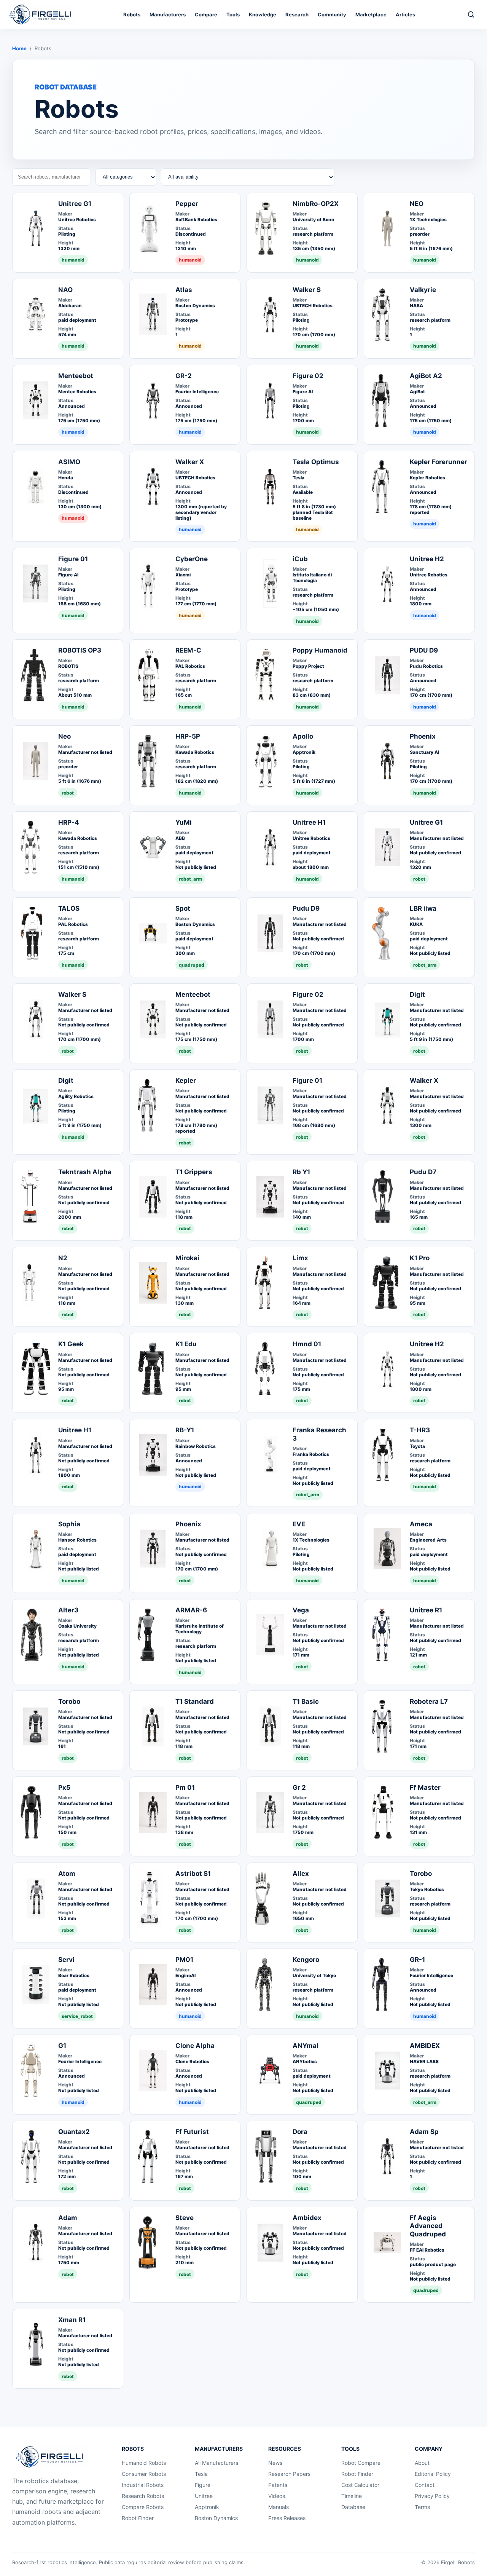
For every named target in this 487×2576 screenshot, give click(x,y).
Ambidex (307, 2218)
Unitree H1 (309, 822)
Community (332, 14)
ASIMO (69, 462)
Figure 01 (73, 559)
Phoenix (423, 736)
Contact (425, 2485)
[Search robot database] (471, 14)
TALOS (69, 908)
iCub (300, 559)
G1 (62, 2046)
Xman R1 (72, 2320)
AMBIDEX (425, 2046)
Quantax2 (74, 2132)
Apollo (303, 736)
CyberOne (192, 559)
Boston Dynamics (216, 2518)
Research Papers (289, 2474)
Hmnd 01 (307, 1344)
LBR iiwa (423, 908)
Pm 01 (185, 1788)
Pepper (187, 204)
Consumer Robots (144, 2474)
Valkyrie (423, 290)
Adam (68, 2218)
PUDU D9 (424, 650)
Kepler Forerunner (438, 462)
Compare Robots (143, 2507)
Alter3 (68, 1610)
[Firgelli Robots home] (51, 2457)
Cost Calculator (360, 2485)
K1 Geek (71, 1344)
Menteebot (76, 376)
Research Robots (143, 2496)
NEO (417, 204)
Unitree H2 (427, 559)
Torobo (69, 1701)
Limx (300, 1258)
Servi (66, 1960)
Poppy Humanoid (320, 650)
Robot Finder (138, 2518)
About (422, 2463)
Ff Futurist (192, 2132)
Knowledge (263, 14)
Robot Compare (361, 2463)
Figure (203, 2485)
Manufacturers (168, 14)
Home (19, 48)
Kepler (186, 1081)
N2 (63, 1258)
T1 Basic (306, 1701)
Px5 (64, 1788)
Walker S (307, 290)
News (275, 2463)
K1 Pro (420, 1258)
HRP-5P (188, 736)
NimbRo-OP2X (316, 204)
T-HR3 (420, 1430)
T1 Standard (195, 1701)
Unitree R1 (426, 1610)
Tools (233, 14)
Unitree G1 (75, 204)
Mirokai (187, 1258)
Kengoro (306, 1960)
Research (297, 14)
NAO (65, 290)
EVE (299, 1524)
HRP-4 (69, 822)
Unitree (204, 2496)
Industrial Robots (143, 2485)
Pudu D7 (423, 1172)
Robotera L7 (429, 1701)
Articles (405, 14)
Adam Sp (424, 2132)
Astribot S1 (193, 1874)
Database (353, 2507)
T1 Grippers (194, 1172)
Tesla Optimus (316, 462)
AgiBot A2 (426, 376)
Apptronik (207, 2507)
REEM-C (188, 650)
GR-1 (417, 1960)
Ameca (421, 1524)
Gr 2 (299, 1788)
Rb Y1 (301, 1172)
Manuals (279, 2507)
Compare (206, 14)
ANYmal (306, 2046)
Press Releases (287, 2518)
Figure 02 (308, 376)
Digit (417, 994)
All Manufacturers (216, 2463)
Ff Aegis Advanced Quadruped (428, 2226)
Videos (277, 2496)
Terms (422, 2507)
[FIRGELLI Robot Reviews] (42, 14)
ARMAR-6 (191, 1610)
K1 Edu (186, 1344)
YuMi (184, 822)
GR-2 (184, 376)
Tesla (201, 2474)
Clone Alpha (195, 2046)
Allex (301, 1874)
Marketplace (371, 14)
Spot (183, 908)
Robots (132, 14)
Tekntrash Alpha (85, 1172)
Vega (301, 1610)
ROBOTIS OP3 (80, 650)
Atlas (184, 290)
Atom (67, 1874)
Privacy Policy (432, 2496)
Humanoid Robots (144, 2463)
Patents (278, 2485)
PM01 (184, 1960)
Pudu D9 (306, 908)
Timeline (352, 2496)
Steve (185, 2218)
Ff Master (425, 1788)
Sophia (69, 1524)
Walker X (190, 462)
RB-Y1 (185, 1430)
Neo (64, 736)
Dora (300, 2132)
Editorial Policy (433, 2474)
